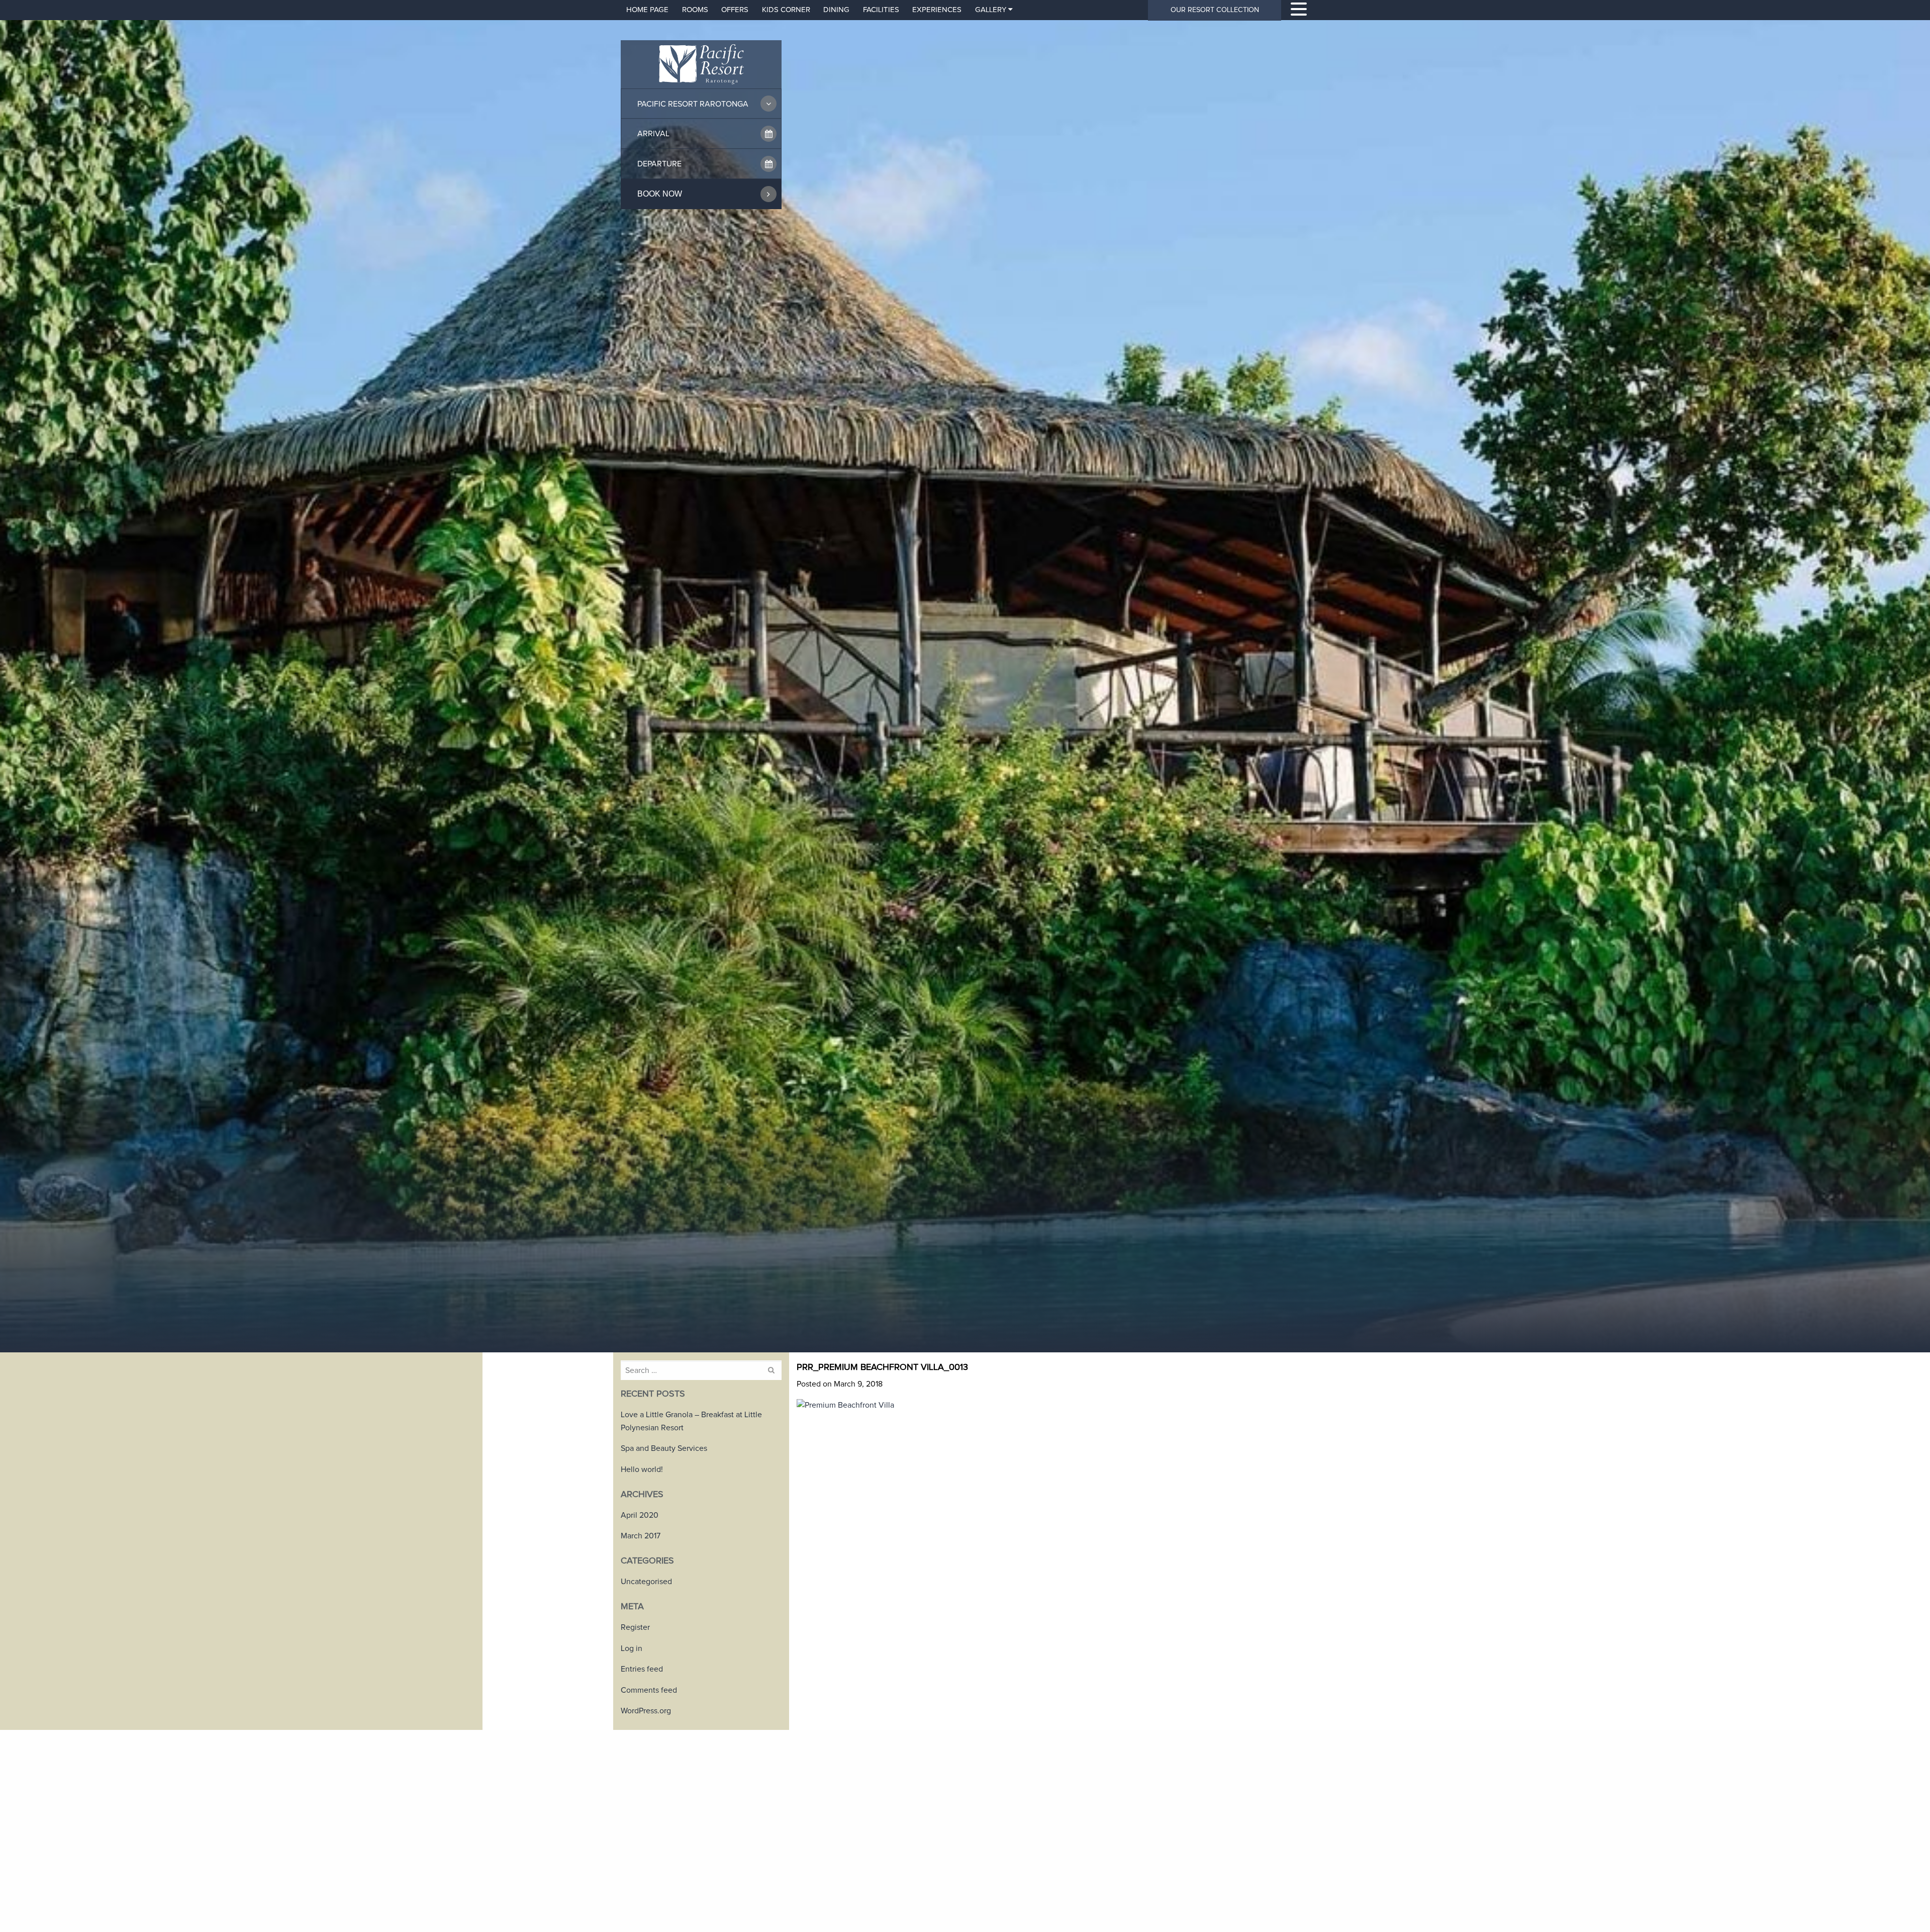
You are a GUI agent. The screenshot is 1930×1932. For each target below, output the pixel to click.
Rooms (695, 10)
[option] (965, 676)
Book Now (660, 194)
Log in (632, 1648)
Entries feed (642, 1669)
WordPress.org (646, 1711)
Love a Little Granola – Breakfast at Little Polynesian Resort (691, 1421)
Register (635, 1627)
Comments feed (649, 1690)
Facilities (881, 10)
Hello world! (642, 1469)
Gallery (991, 10)
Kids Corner (786, 10)
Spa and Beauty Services (664, 1448)
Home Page (647, 10)
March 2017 (641, 1536)
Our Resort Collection (1215, 10)
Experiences (937, 10)
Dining (836, 10)
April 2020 (640, 1515)
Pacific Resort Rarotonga (693, 104)
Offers (735, 10)
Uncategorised (646, 1582)
